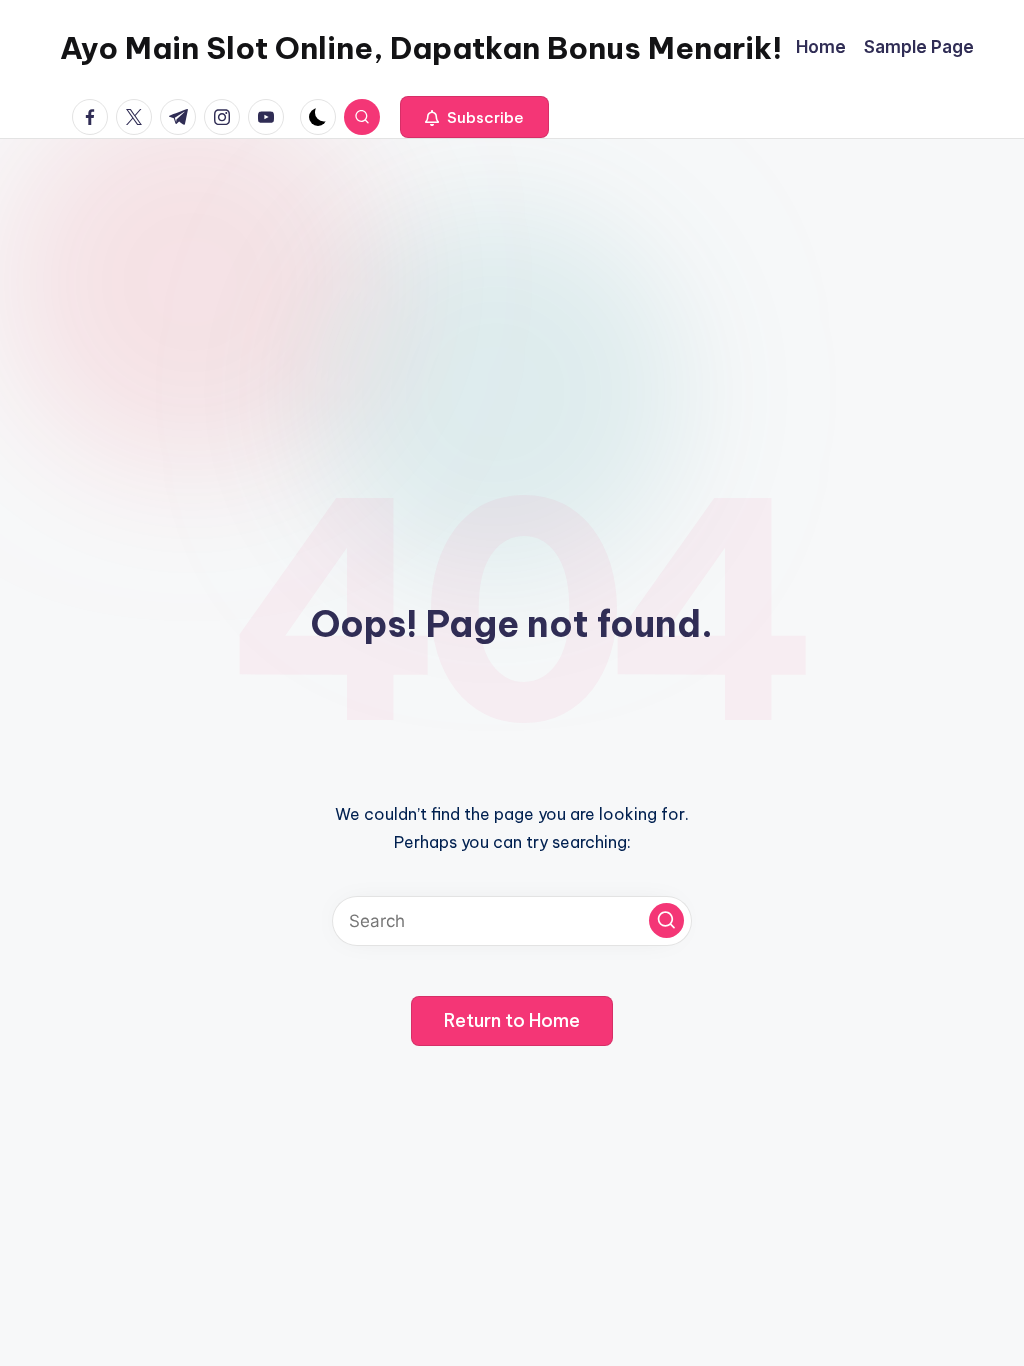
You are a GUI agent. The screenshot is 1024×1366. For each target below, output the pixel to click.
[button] (474, 117)
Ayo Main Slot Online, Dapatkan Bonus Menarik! (421, 48)
